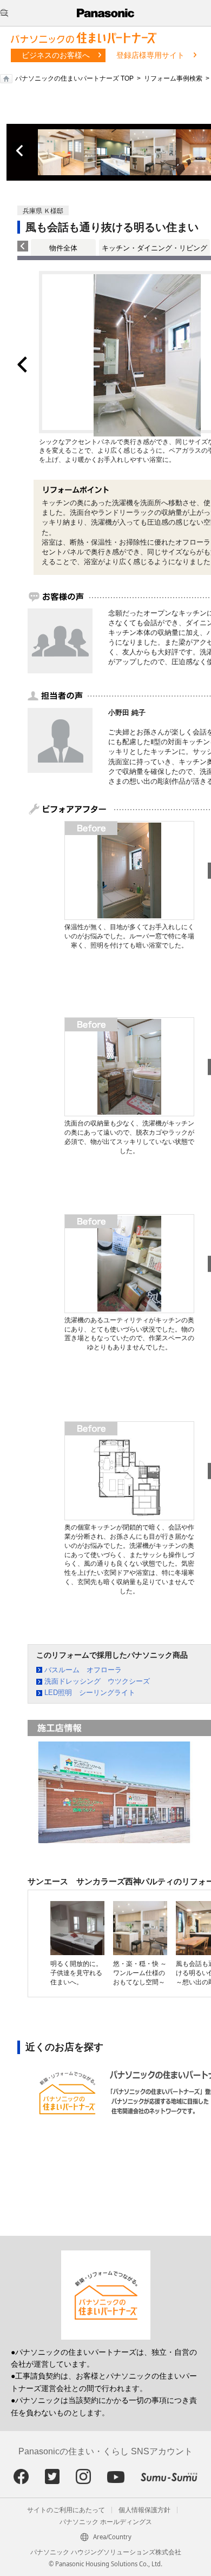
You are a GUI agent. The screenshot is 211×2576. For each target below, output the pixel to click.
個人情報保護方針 (144, 2510)
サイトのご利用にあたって (66, 2510)
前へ (21, 151)
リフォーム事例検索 (173, 78)
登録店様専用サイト (150, 55)
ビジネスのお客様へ (56, 55)
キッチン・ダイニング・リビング (154, 248)
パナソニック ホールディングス (106, 2522)
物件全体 (63, 248)
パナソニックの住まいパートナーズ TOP (74, 78)
